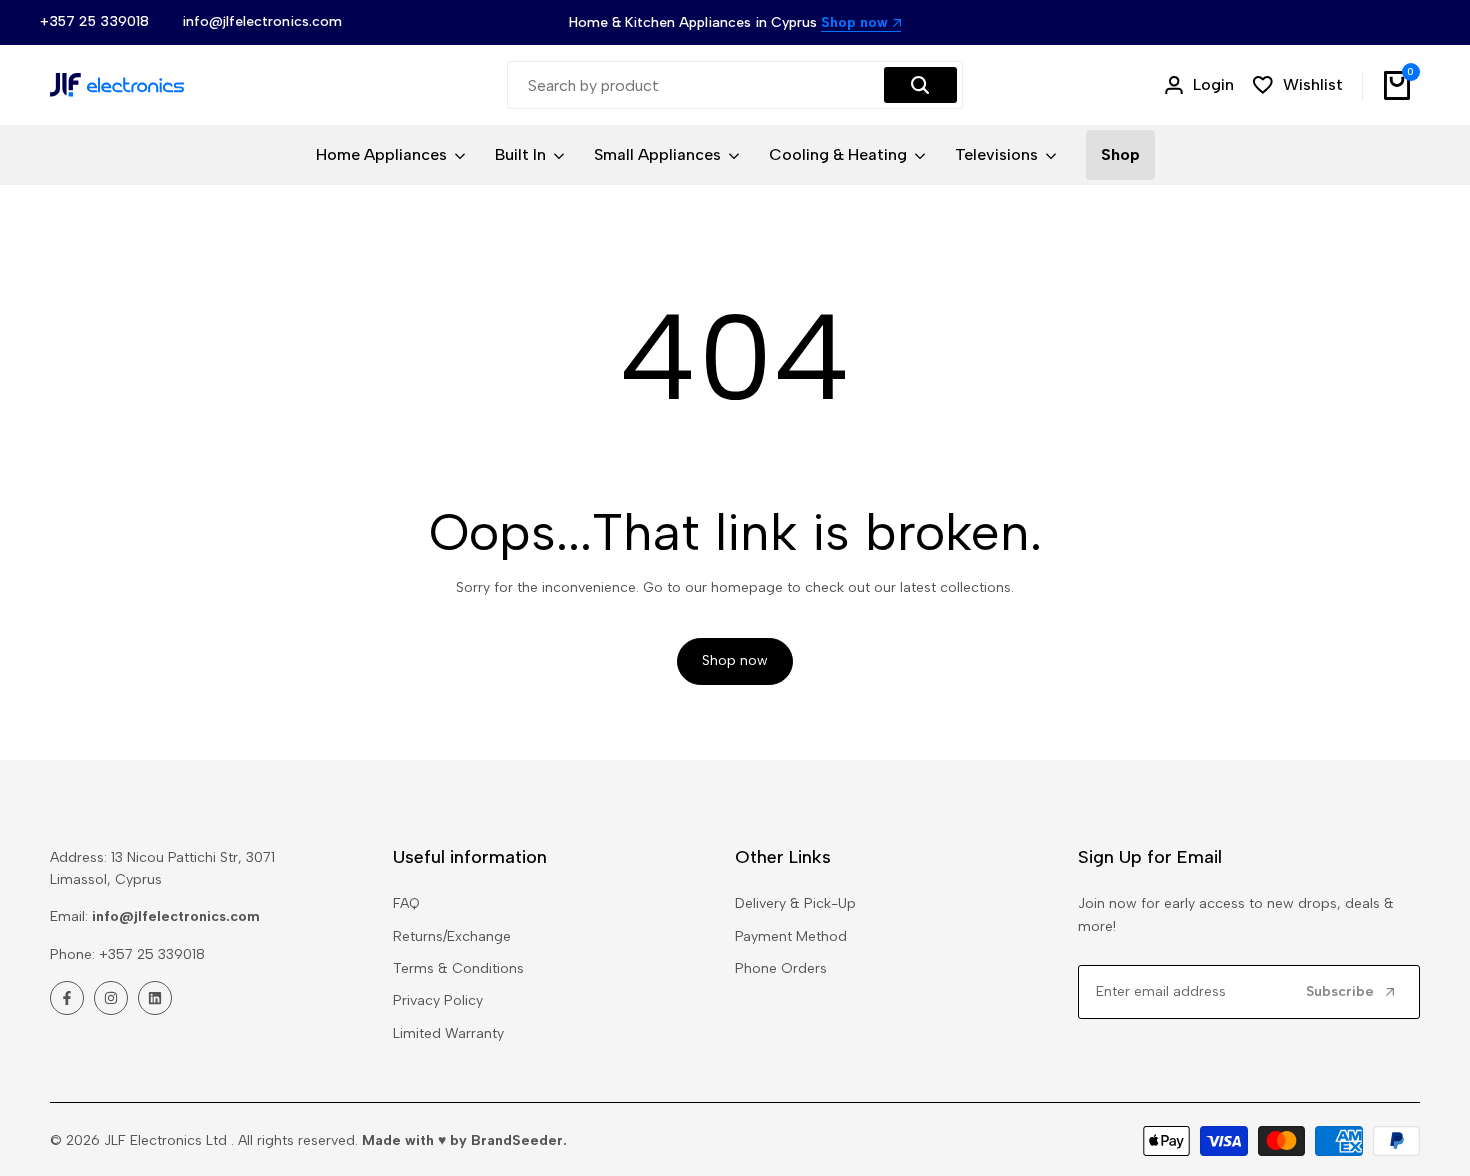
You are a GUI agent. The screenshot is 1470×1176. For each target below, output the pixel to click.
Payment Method (791, 936)
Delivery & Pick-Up (795, 903)
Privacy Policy (438, 1000)
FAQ (406, 903)
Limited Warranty (448, 1033)
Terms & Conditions (458, 968)
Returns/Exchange (452, 936)
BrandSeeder (517, 1140)
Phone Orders (781, 968)
